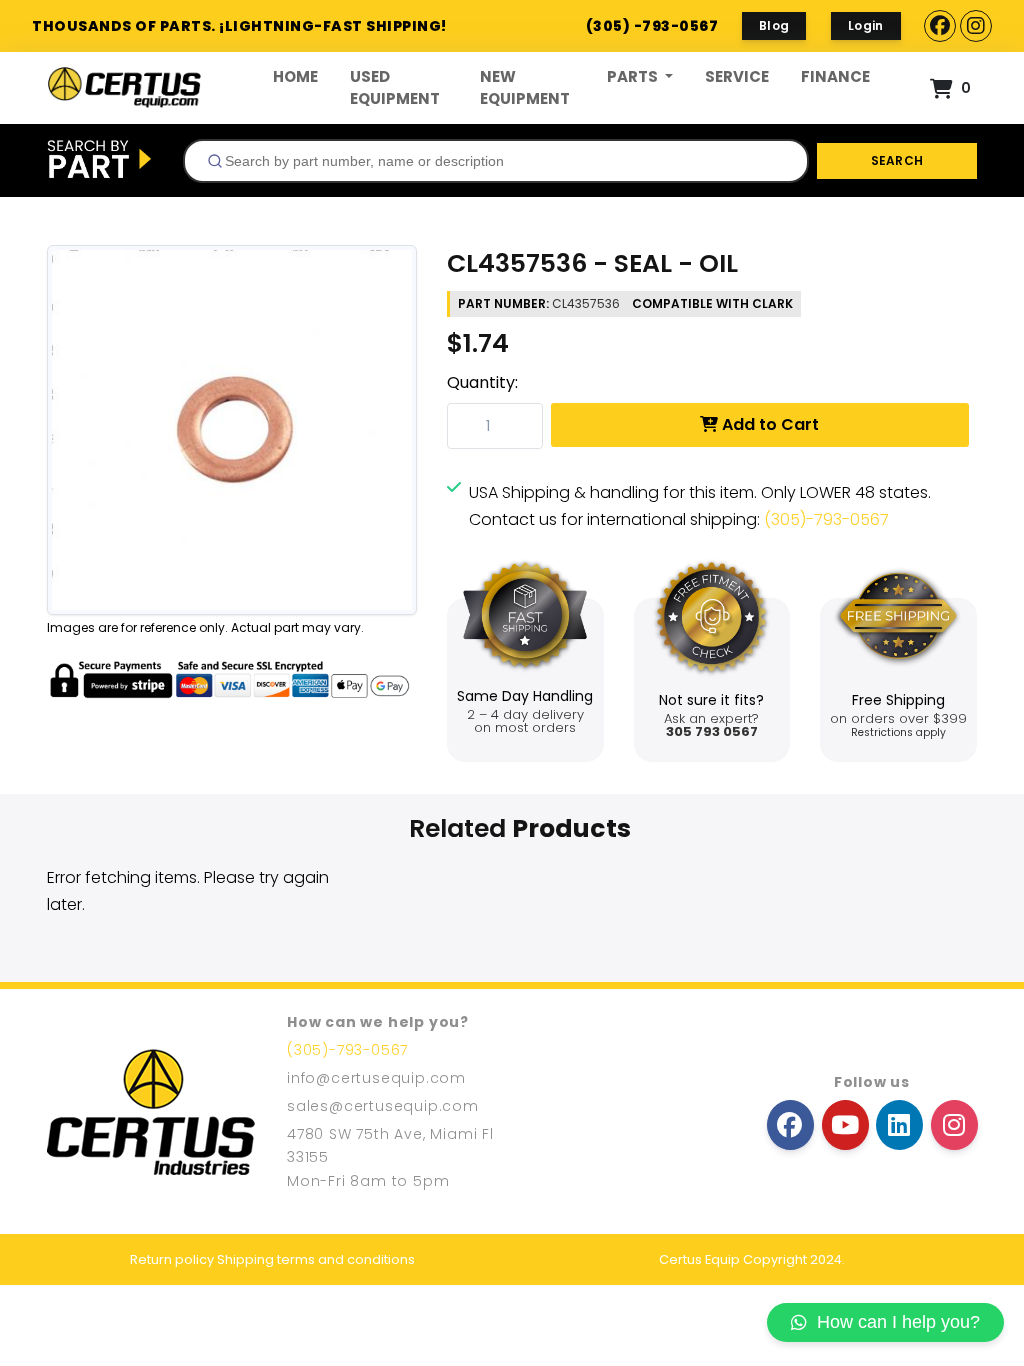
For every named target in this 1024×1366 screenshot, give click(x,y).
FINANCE (835, 76)
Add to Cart (768, 424)
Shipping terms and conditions (316, 1259)
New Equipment (525, 88)
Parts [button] (634, 76)
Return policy (172, 1259)
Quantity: (482, 382)
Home (295, 76)
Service (737, 76)
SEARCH (897, 160)
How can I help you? (898, 1322)
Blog (774, 25)
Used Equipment (395, 88)
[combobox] (496, 161)
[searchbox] (504, 161)
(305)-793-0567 (826, 519)
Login (866, 25)
